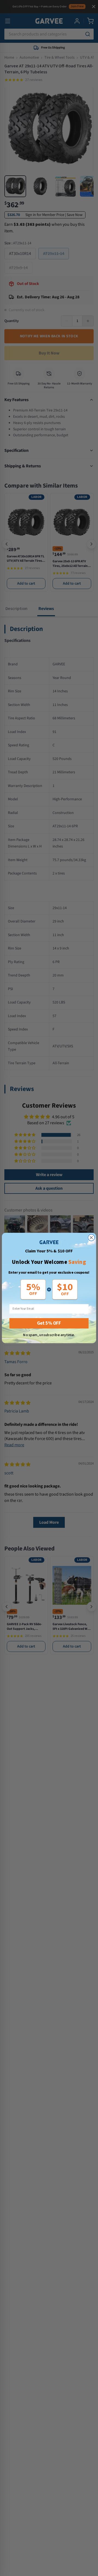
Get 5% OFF (49, 1323)
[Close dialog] (91, 1238)
